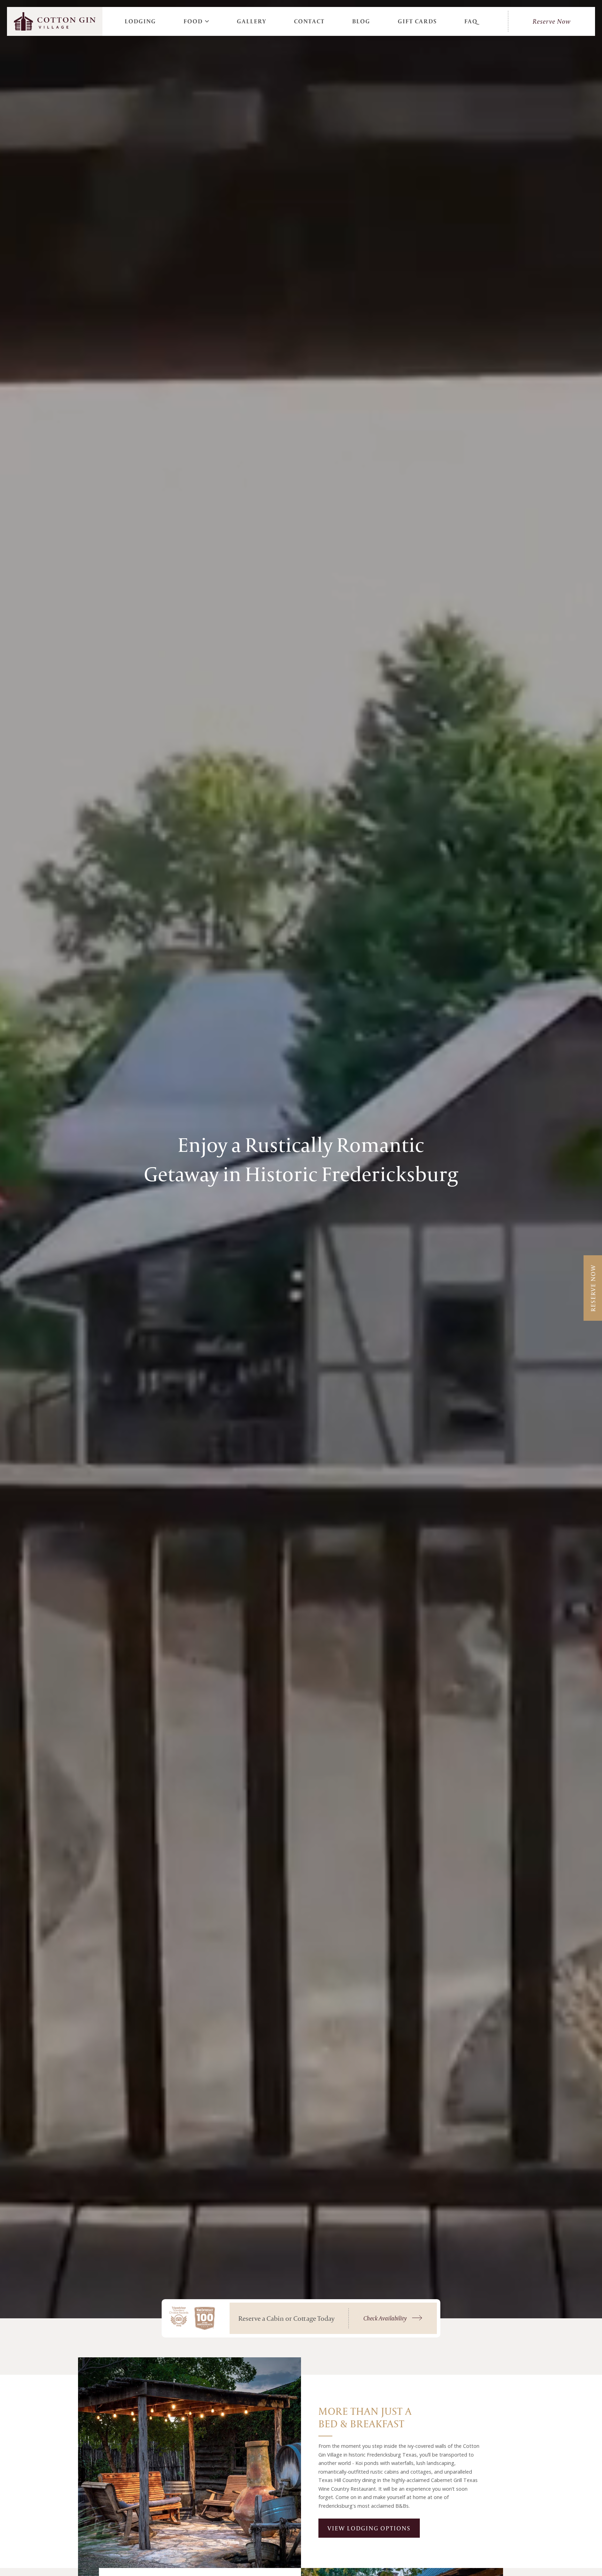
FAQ (471, 21)
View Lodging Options (369, 2528)
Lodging (140, 21)
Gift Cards (418, 21)
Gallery (252, 21)
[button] (197, 21)
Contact (309, 21)
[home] (55, 21)
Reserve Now (552, 21)
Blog (361, 21)
